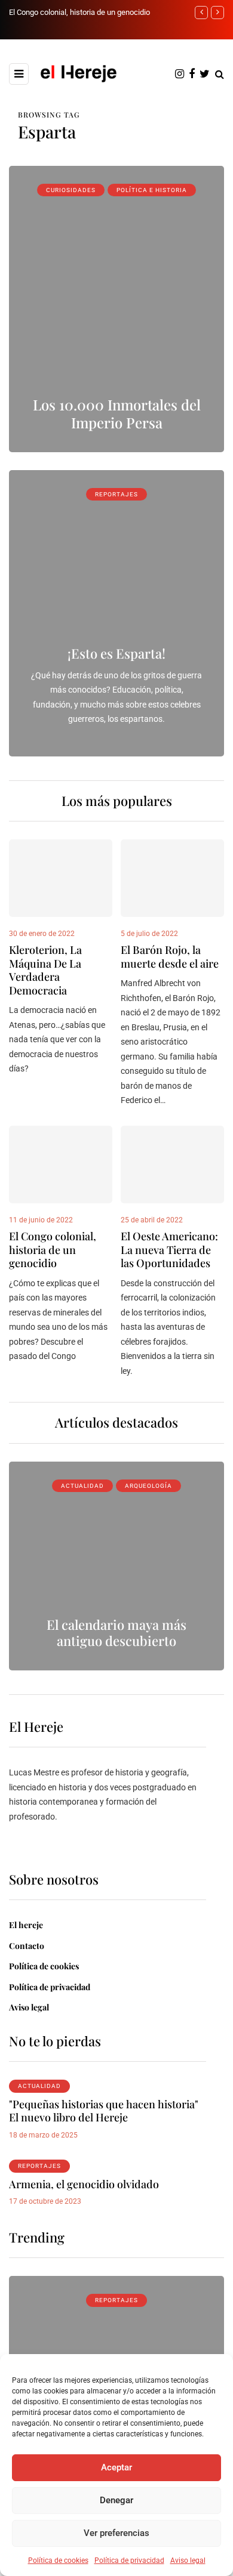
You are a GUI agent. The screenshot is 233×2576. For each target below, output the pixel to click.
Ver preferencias (116, 2533)
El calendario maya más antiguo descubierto (116, 1633)
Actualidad (82, 1486)
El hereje (26, 1925)
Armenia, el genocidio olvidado (84, 2184)
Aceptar (116, 2467)
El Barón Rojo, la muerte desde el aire (170, 957)
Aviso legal (188, 2560)
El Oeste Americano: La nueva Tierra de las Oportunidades (169, 1250)
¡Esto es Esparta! (116, 653)
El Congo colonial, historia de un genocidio (79, 12)
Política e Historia (152, 190)
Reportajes (116, 494)
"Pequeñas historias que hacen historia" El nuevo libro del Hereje (104, 2111)
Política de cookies (58, 2560)
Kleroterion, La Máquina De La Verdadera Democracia (45, 970)
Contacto (27, 1946)
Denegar (116, 2500)
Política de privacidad (129, 2560)
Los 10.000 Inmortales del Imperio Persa (117, 413)
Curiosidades (71, 190)
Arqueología (148, 1486)
